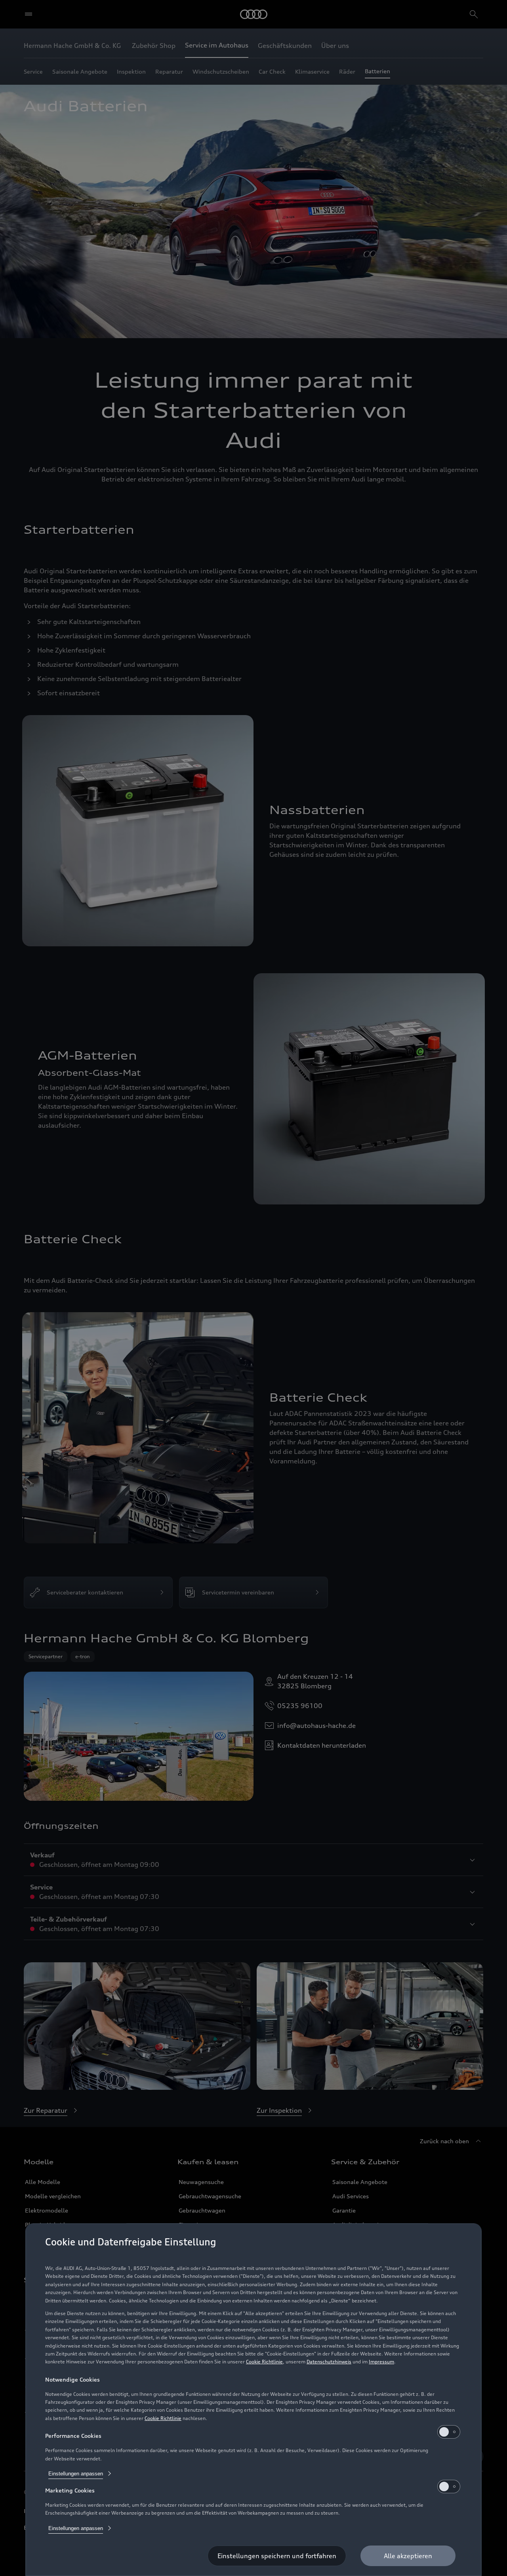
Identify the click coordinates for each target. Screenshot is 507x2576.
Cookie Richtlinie (264, 2362)
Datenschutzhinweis (329, 2362)
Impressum (381, 2362)
